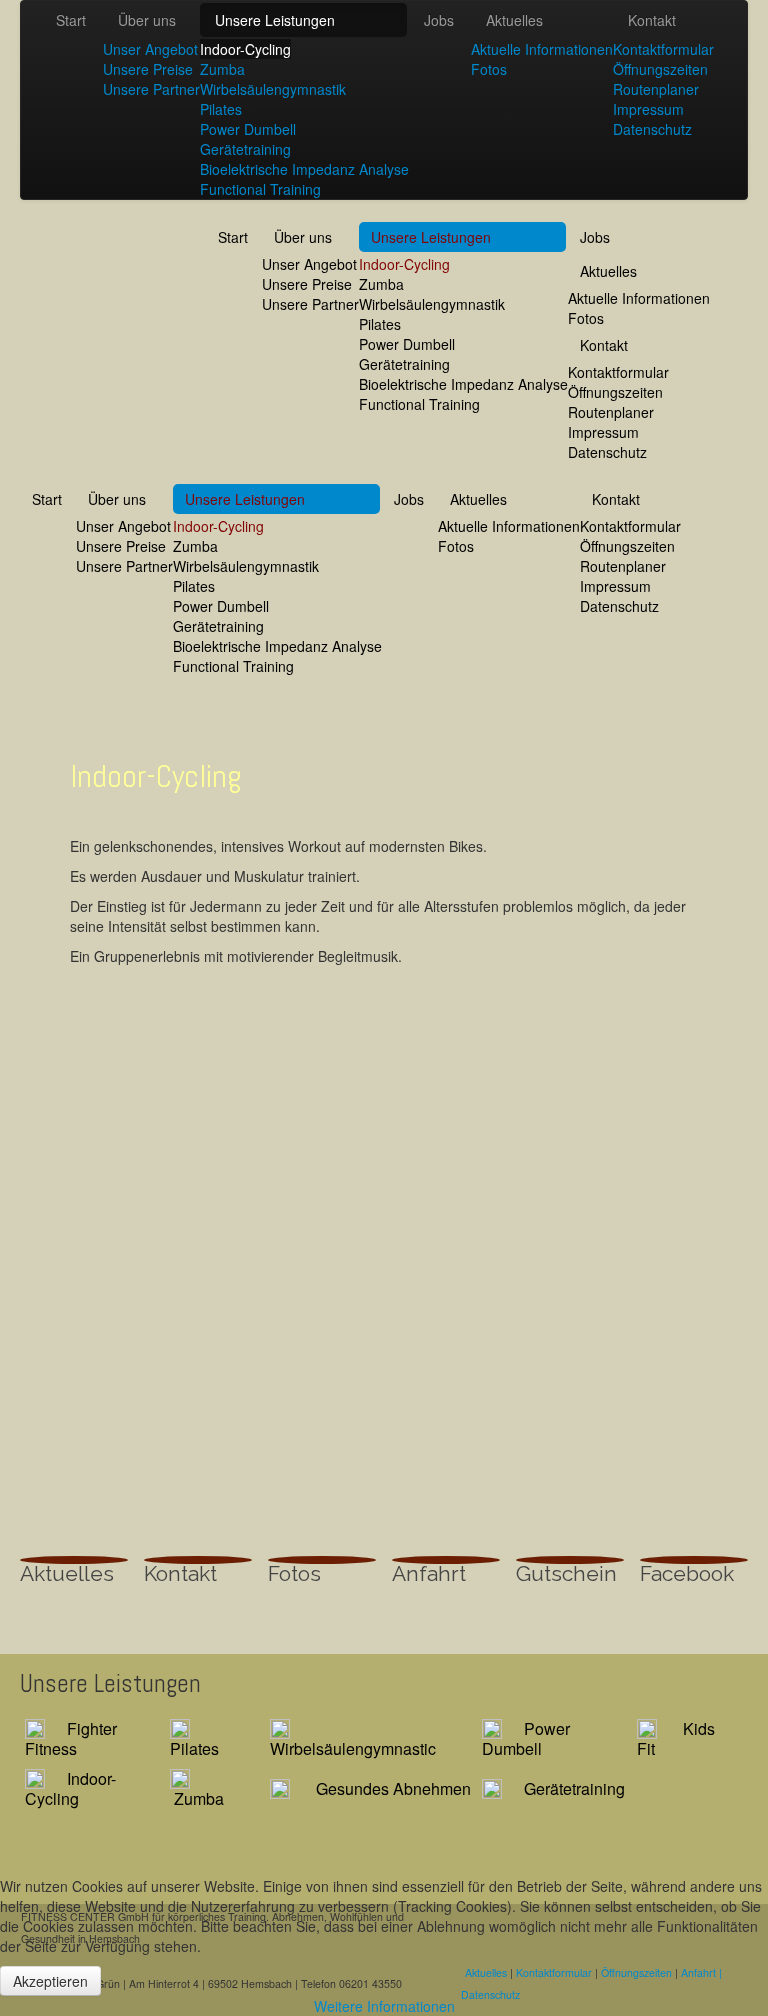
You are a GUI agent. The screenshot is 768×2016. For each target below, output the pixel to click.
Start (71, 20)
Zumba (222, 69)
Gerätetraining (245, 149)
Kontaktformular (663, 49)
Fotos (489, 69)
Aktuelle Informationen (542, 49)
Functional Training (260, 189)
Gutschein (566, 1573)
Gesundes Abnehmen (393, 1788)
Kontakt (652, 20)
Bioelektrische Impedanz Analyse (304, 169)
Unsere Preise (148, 69)
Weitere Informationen (384, 2006)
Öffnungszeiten (660, 69)
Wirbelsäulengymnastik (273, 89)
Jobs (439, 20)
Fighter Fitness (71, 1738)
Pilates (221, 109)
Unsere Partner (151, 89)
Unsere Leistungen (275, 20)
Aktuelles (514, 20)
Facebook (687, 1573)
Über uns (147, 20)
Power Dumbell (248, 129)
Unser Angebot (150, 49)
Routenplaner (656, 89)
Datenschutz (652, 129)
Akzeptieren (50, 1981)
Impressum (648, 109)
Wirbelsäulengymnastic (353, 1748)
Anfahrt (429, 1573)
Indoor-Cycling (245, 49)
